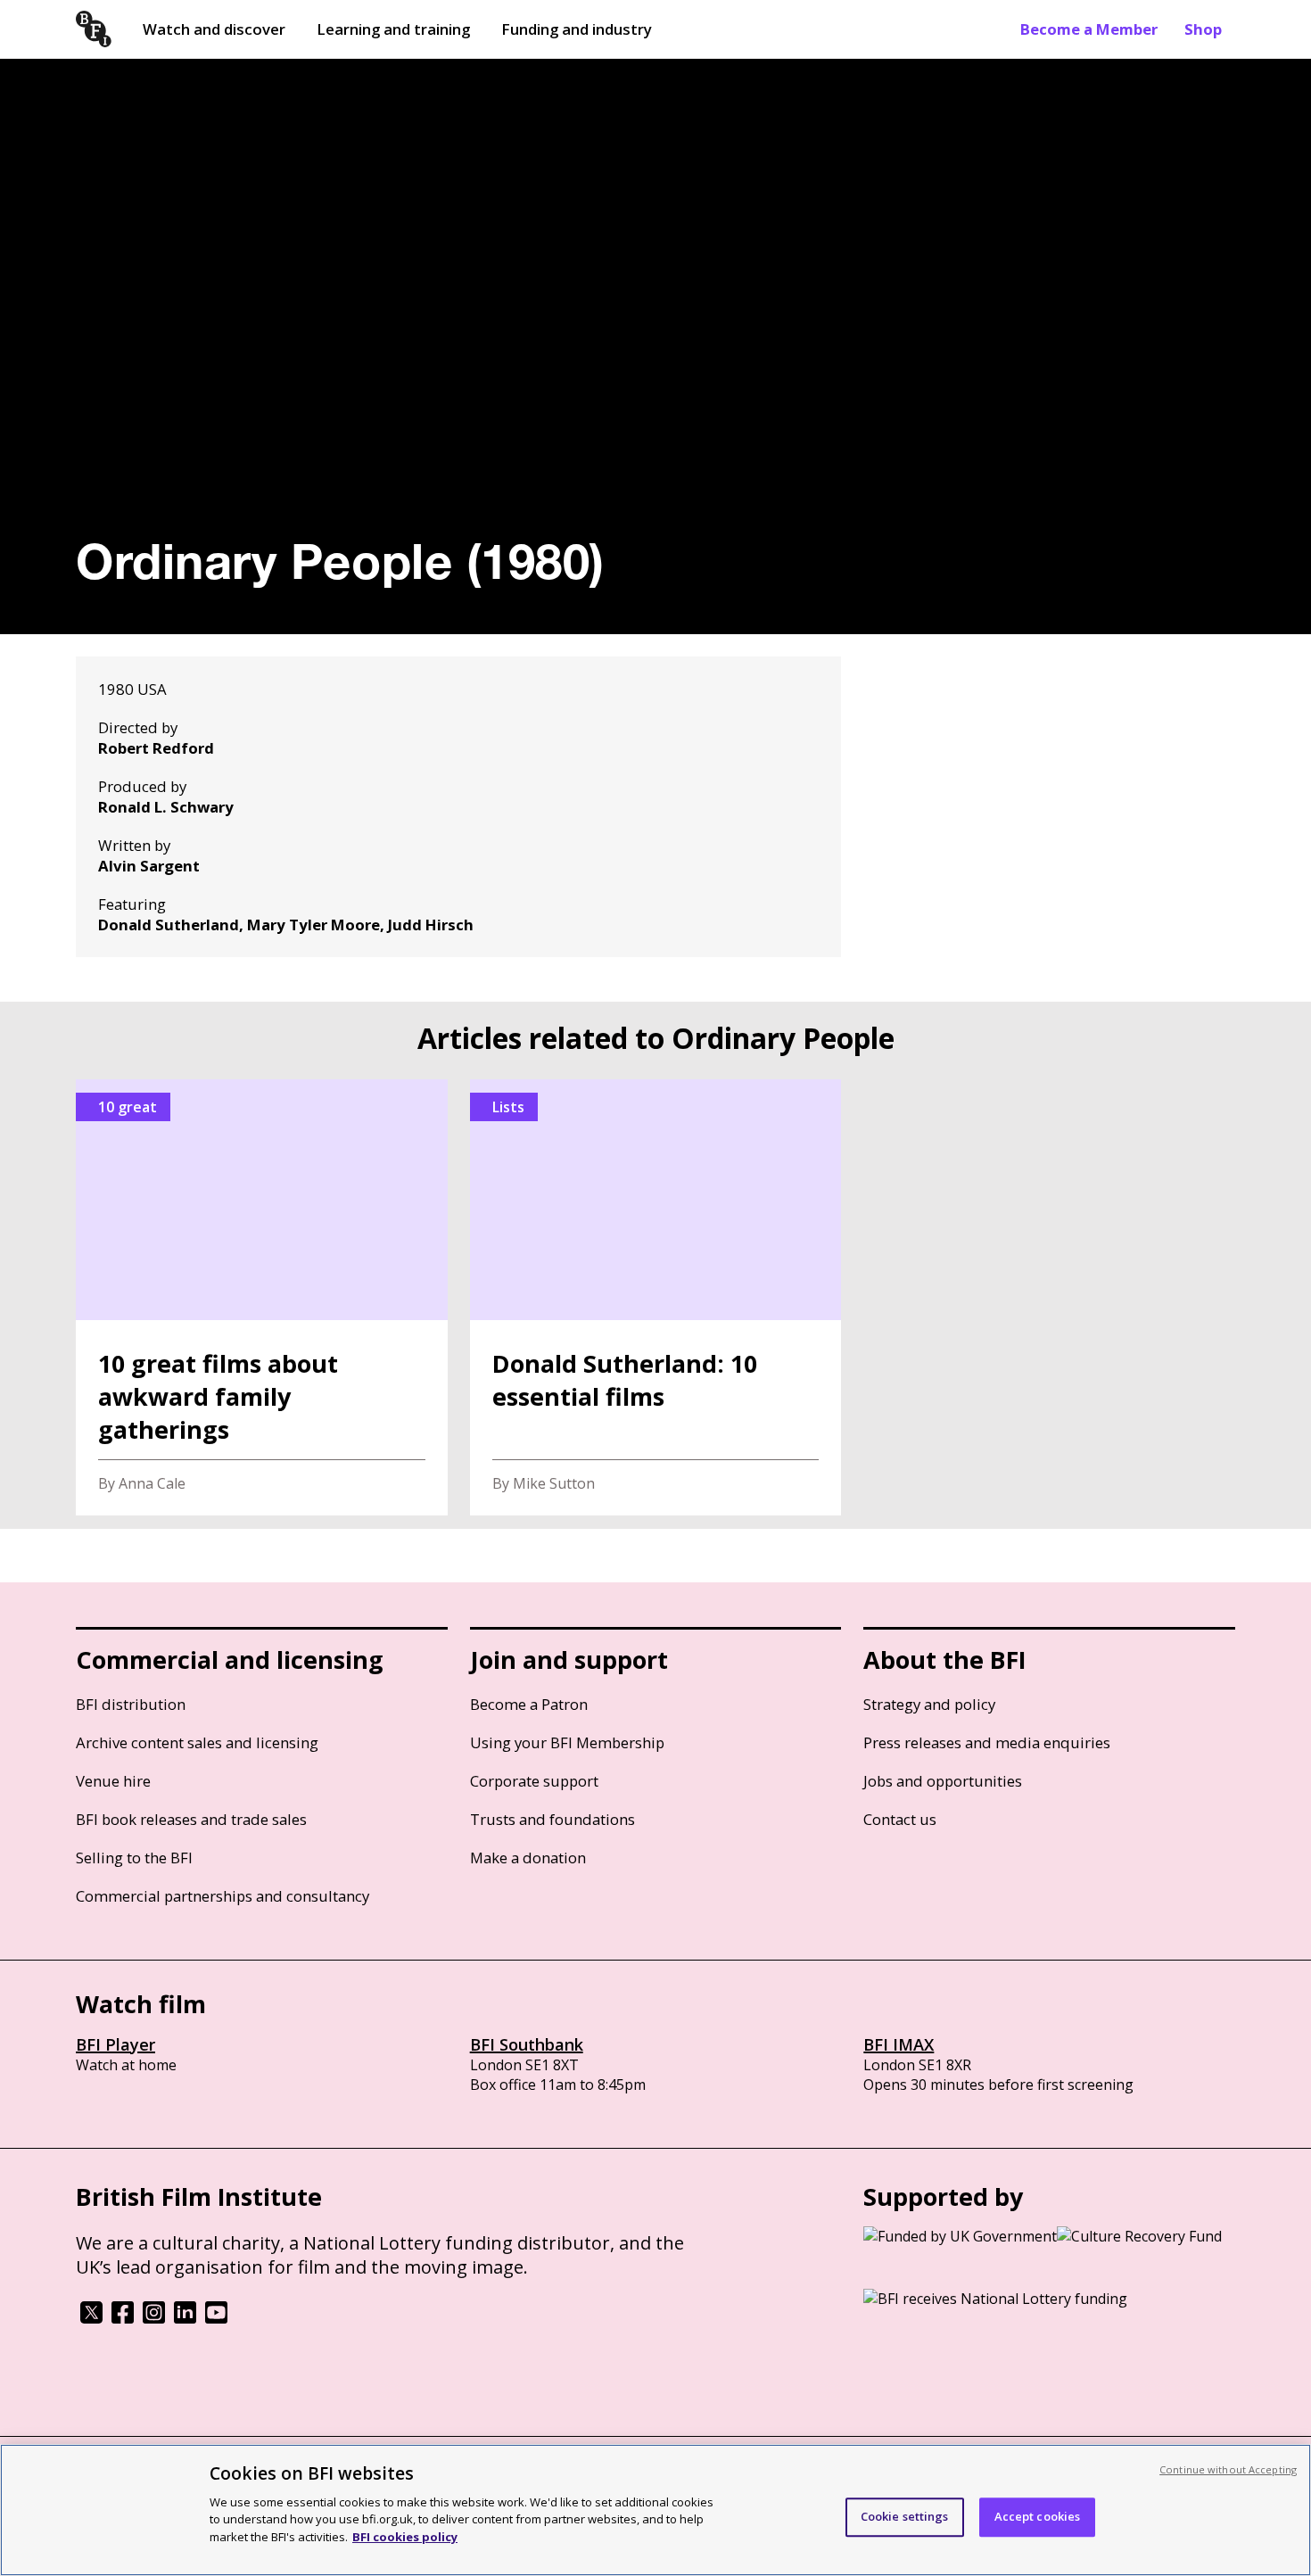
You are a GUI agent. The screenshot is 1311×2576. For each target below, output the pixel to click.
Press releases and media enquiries (987, 1742)
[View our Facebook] (123, 2318)
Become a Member (1089, 29)
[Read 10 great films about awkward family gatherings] (262, 1297)
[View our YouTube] (216, 2318)
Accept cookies (1038, 2516)
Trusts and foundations (552, 1819)
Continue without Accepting (1228, 2469)
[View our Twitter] (91, 2318)
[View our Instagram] (154, 2318)
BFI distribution (131, 1704)
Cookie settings (905, 2516)
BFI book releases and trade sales (191, 1819)
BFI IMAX (899, 2044)
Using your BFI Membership (567, 1742)
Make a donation (528, 1858)
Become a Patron (529, 1704)
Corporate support (534, 1781)
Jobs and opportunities (943, 1781)
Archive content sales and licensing (197, 1742)
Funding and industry (577, 29)
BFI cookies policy (405, 2536)
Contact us (900, 1819)
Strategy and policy (929, 1704)
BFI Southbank (527, 2044)
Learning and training (393, 29)
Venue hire (113, 1781)
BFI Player (115, 2044)
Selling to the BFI (134, 1858)
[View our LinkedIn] (185, 2318)
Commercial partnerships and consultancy (223, 1896)
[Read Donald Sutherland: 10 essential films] (656, 1297)
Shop (1203, 29)
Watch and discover (214, 29)
